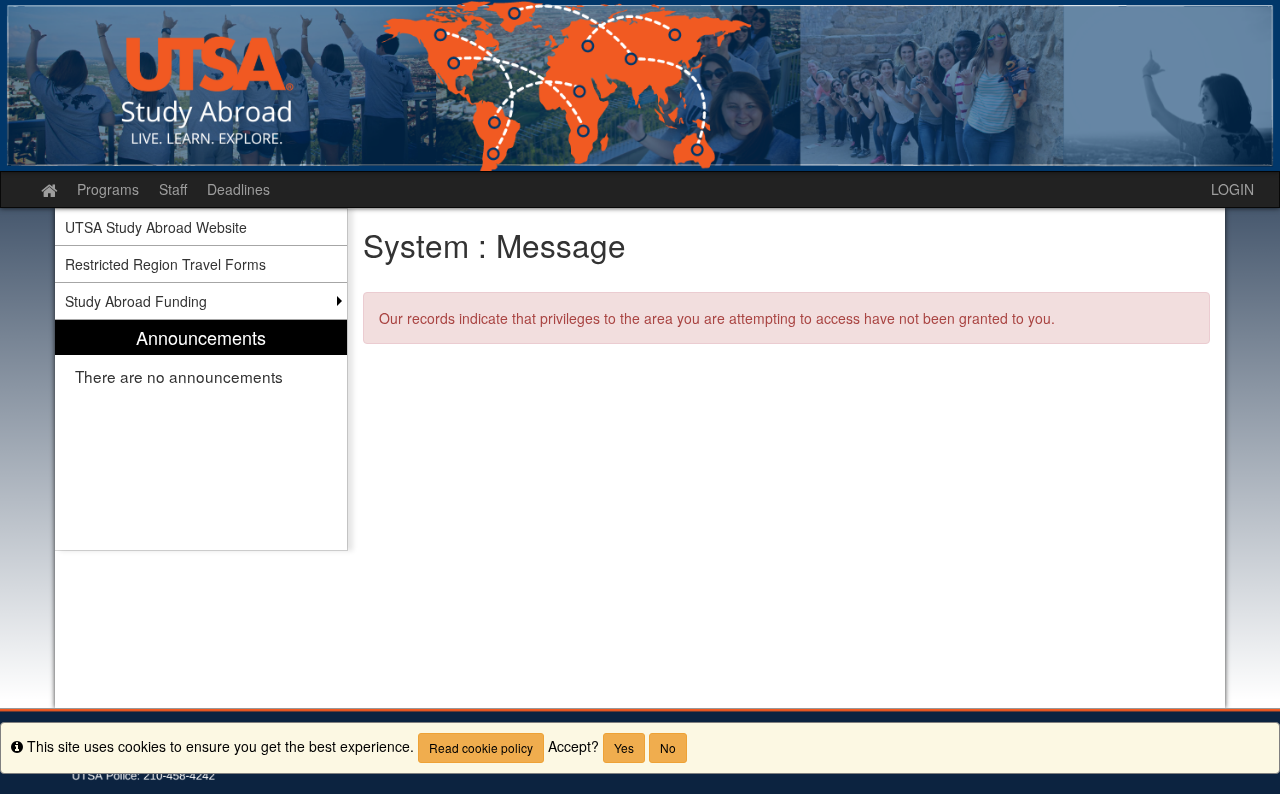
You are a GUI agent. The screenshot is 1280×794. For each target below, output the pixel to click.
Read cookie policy (481, 747)
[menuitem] (201, 435)
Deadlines (238, 189)
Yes (624, 747)
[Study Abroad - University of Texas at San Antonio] (640, 85)
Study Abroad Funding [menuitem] (136, 301)
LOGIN (1232, 189)
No (668, 747)
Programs (108, 189)
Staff (173, 189)
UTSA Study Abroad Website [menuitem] (156, 227)
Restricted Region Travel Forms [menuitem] (165, 264)
